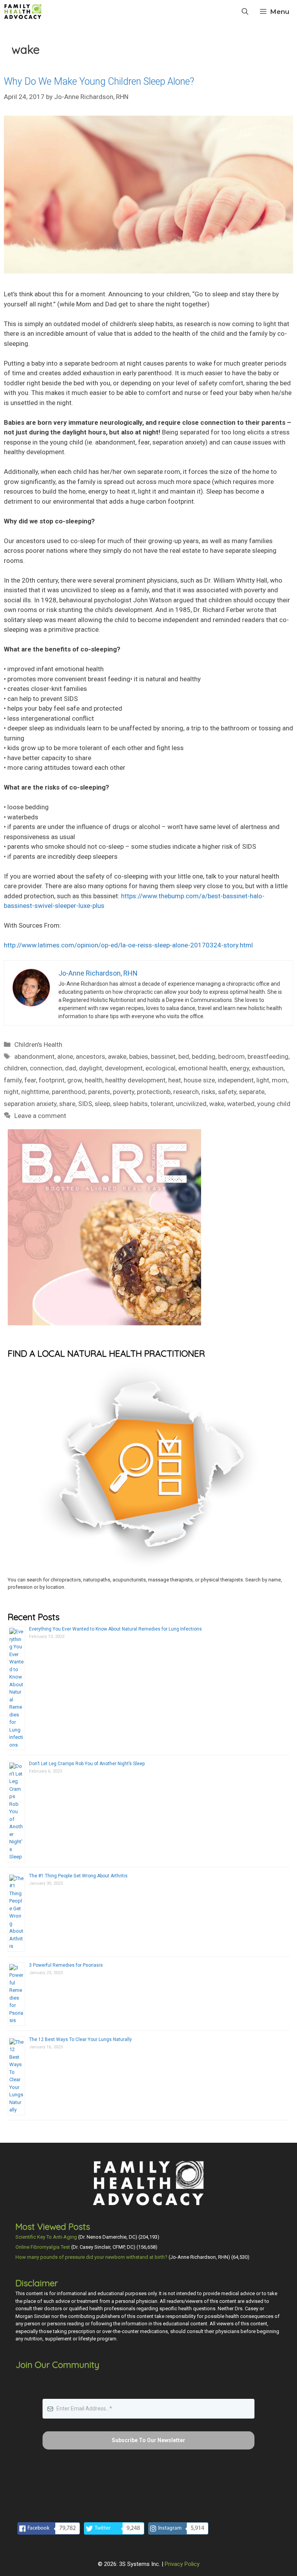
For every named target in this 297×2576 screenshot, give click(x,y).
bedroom (231, 1056)
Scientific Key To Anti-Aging (46, 2237)
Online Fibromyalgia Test (43, 2247)
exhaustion (268, 1068)
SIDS (85, 1104)
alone (65, 1056)
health (94, 1080)
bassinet (163, 1056)
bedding (204, 1056)
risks (208, 1092)
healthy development (135, 1080)
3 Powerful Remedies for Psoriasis (66, 1965)
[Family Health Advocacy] (23, 12)
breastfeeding (268, 1056)
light (263, 1080)
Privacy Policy (182, 2564)
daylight (90, 1068)
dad (71, 1068)
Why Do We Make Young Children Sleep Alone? (99, 81)
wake (217, 1104)
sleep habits (130, 1104)
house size (199, 1080)
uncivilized (191, 1104)
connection (46, 1068)
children (15, 1068)
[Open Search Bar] (245, 12)
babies (139, 1056)
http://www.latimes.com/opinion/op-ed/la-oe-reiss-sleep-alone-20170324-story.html (128, 945)
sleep (102, 1104)
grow (75, 1080)
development (124, 1068)
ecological (160, 1068)
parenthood (69, 1092)
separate (252, 1092)
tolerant (162, 1104)
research (186, 1092)
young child (274, 1104)
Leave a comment (40, 1116)
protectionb (154, 1092)
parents (99, 1092)
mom (280, 1080)
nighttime (35, 1092)
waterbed (241, 1104)
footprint (52, 1080)
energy (239, 1068)
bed (184, 1056)
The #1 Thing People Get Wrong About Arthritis (78, 1876)
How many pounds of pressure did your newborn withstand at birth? (91, 2257)
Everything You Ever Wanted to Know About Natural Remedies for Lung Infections (115, 1629)
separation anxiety (30, 1104)
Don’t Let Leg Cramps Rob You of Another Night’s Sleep (87, 1764)
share (67, 1104)
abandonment (34, 1056)
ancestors (90, 1056)
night (11, 1092)
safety (227, 1092)
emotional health (203, 1068)
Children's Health (38, 1044)
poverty (124, 1092)
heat (175, 1080)
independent (236, 1080)
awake (117, 1056)
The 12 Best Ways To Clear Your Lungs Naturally (80, 2039)
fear (30, 1080)
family (13, 1080)
